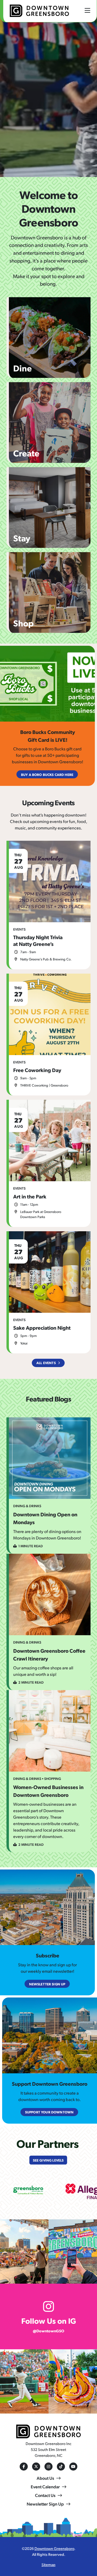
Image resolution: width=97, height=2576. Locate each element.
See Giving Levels (48, 2160)
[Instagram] (48, 2467)
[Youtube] (73, 2467)
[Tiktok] (61, 2467)
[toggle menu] (87, 10)
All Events (46, 1363)
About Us (45, 2478)
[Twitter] (36, 2467)
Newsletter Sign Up (45, 2504)
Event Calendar (45, 2487)
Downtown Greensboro (54, 2548)
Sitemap (48, 2564)
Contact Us (45, 2495)
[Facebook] (24, 2467)
